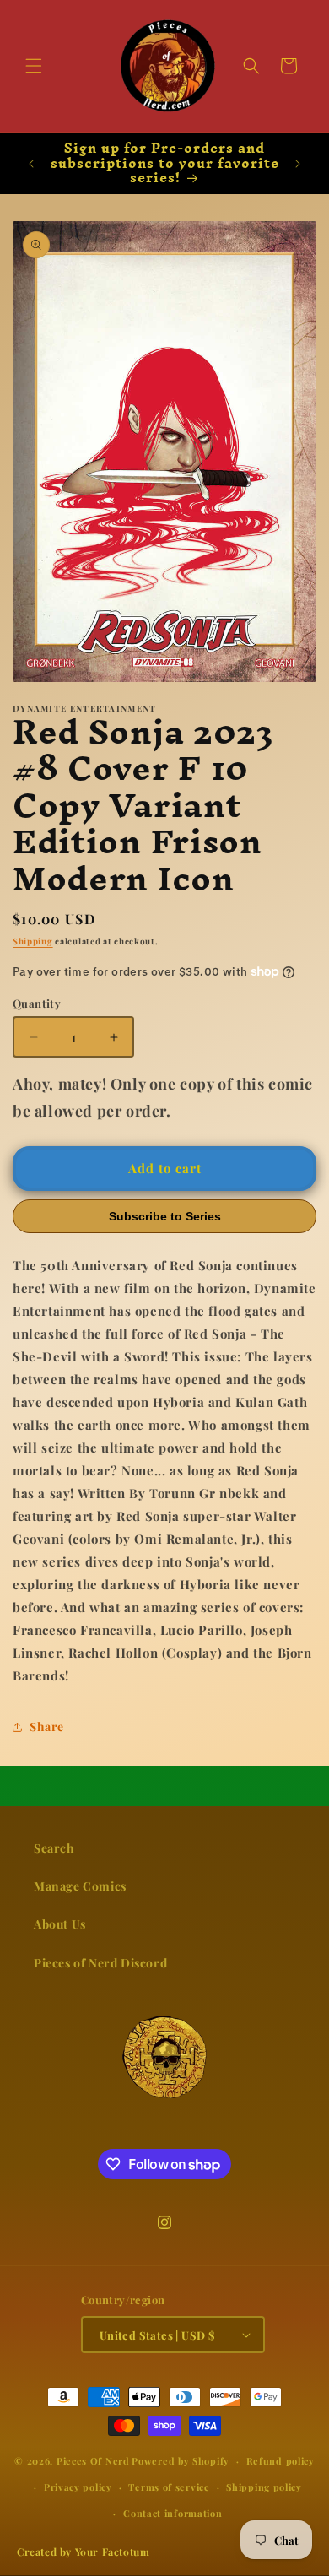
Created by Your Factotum (83, 2552)
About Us (60, 1924)
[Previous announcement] (31, 164)
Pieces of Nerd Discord (100, 1963)
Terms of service (169, 2487)
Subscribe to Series (165, 1216)
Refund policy (280, 2461)
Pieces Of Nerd (93, 2461)
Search (54, 1848)
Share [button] (47, 1726)
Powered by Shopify (181, 2461)
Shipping (33, 941)
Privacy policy (78, 2487)
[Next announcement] (298, 164)
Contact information (173, 2513)
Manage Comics (80, 1886)
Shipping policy (264, 2487)
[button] (34, 66)
